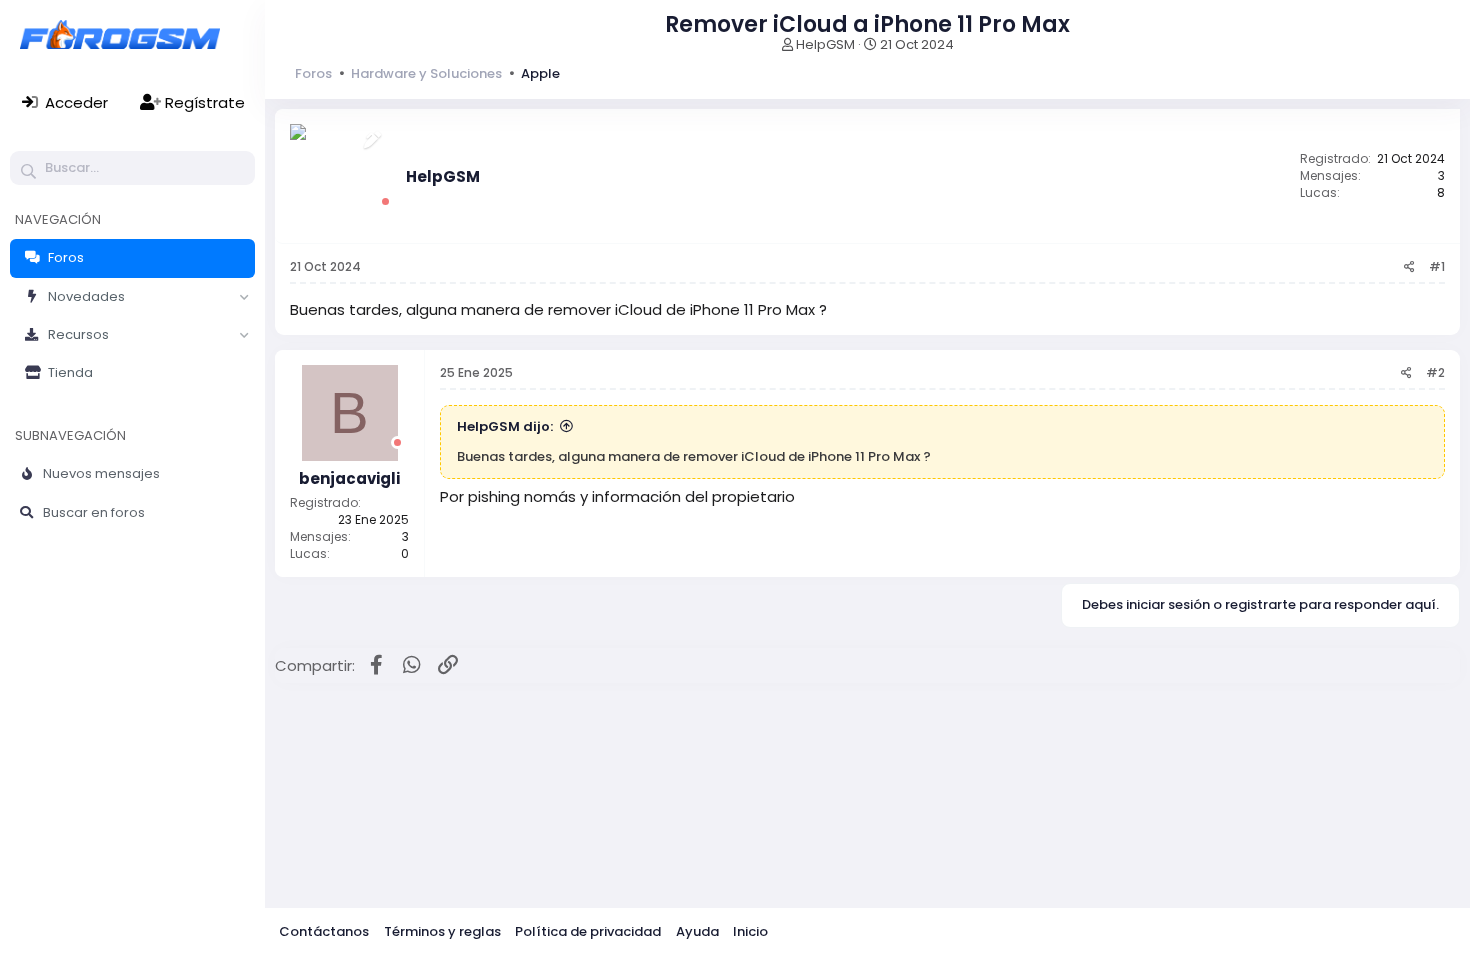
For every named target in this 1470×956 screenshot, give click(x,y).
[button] (244, 297)
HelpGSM (825, 44)
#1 (1437, 266)
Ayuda (697, 931)
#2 (1435, 372)
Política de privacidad (588, 931)
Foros (66, 257)
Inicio (750, 931)
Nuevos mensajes (101, 473)
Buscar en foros (94, 512)
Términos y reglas (442, 931)
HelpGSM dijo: (505, 426)
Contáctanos (324, 931)
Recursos (78, 334)
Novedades (86, 296)
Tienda (70, 372)
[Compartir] (1409, 267)
